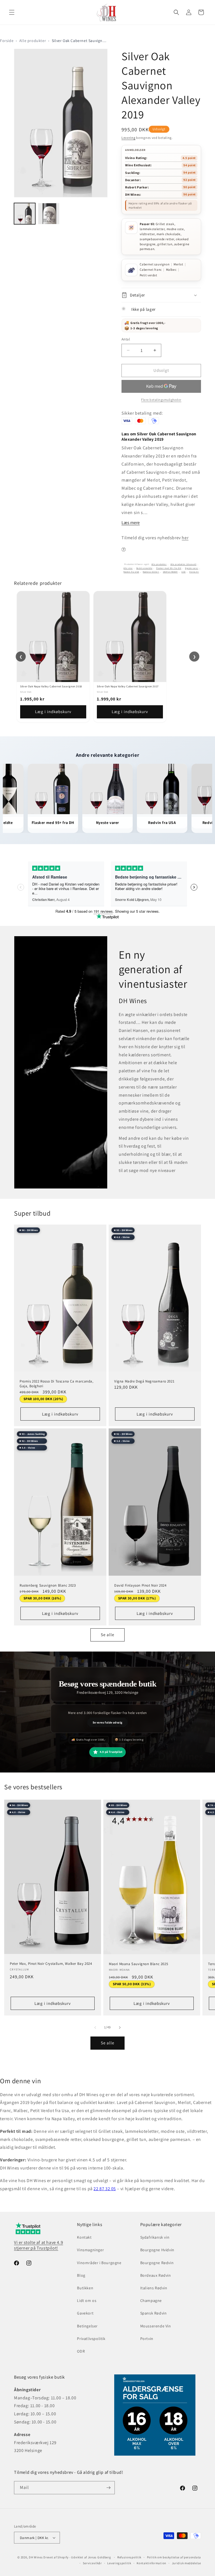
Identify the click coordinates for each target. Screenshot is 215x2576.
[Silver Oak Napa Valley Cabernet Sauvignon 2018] (53, 637)
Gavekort (85, 2313)
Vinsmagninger (90, 2250)
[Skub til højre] (120, 2028)
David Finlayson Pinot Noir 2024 (140, 1585)
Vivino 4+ (194, 572)
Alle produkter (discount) (184, 564)
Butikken (85, 2288)
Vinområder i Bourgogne (99, 2263)
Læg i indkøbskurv (53, 712)
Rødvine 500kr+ (151, 572)
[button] (12, 12)
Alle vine (128, 568)
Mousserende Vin (156, 2326)
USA (184, 572)
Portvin (147, 2339)
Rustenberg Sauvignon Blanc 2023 (48, 1585)
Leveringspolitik (119, 2563)
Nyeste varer (192, 568)
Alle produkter (33, 41)
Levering (128, 138)
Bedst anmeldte (144, 568)
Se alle (107, 1635)
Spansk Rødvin (154, 2313)
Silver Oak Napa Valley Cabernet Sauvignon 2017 (128, 686)
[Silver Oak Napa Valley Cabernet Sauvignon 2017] (130, 637)
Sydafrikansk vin (155, 2237)
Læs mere (131, 523)
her (185, 538)
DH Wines (36, 2557)
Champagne (151, 2301)
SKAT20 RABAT (170, 572)
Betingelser (87, 2326)
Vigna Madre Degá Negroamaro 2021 (144, 1381)
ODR (81, 2351)
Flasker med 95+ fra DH (169, 568)
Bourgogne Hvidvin (157, 2250)
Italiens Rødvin (154, 2288)
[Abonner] (108, 2488)
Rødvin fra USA (131, 572)
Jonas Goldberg (100, 2557)
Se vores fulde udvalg (108, 1722)
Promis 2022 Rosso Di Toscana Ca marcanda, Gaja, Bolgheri (57, 1384)
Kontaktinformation (151, 2563)
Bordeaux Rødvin (156, 2275)
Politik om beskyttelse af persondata (174, 2557)
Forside (7, 41)
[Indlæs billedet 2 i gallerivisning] (49, 214)
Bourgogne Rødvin (157, 2263)
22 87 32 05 (105, 2189)
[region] (107, 656)
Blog (81, 2275)
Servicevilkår (92, 2563)
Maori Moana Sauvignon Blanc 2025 (138, 1964)
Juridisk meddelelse (186, 2563)
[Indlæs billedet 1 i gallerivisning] (25, 214)
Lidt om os (87, 2301)
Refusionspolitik (129, 2557)
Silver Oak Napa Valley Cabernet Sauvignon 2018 (51, 686)
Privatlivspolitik (91, 2339)
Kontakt (84, 2237)
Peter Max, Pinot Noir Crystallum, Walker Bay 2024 (51, 1964)
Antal (126, 339)
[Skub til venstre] (95, 2028)
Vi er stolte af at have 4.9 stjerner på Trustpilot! (38, 2245)
